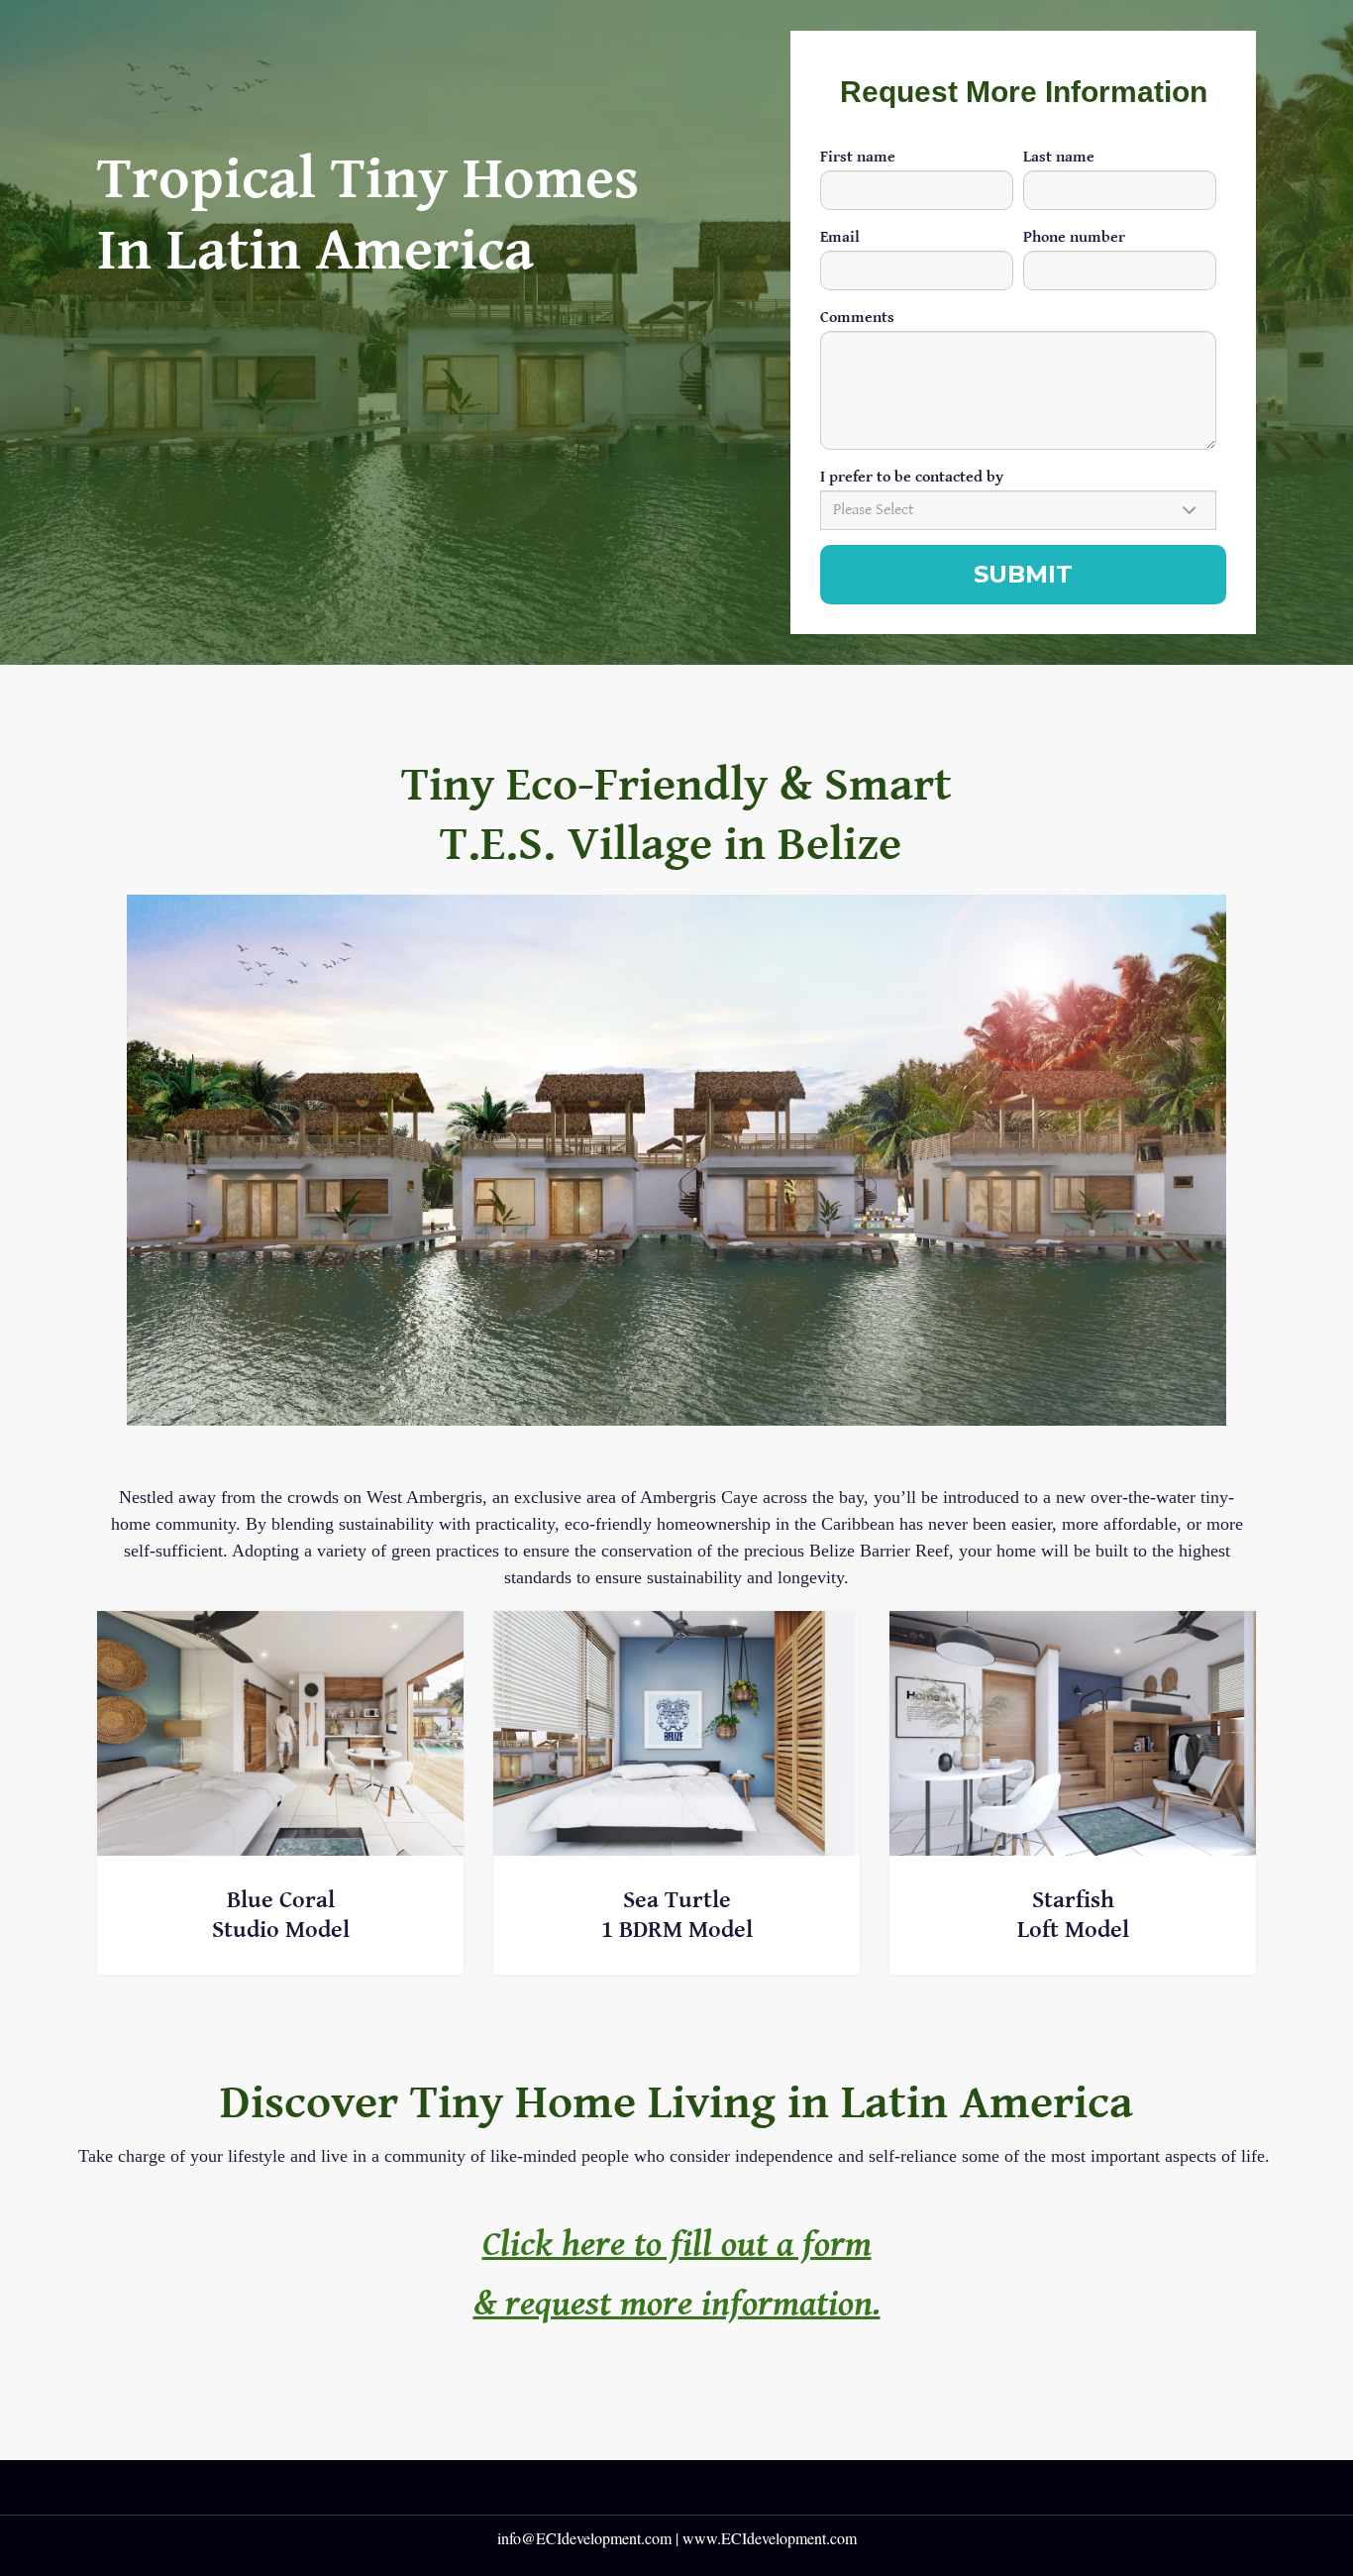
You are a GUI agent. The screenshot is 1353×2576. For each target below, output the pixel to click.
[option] (676, 1165)
